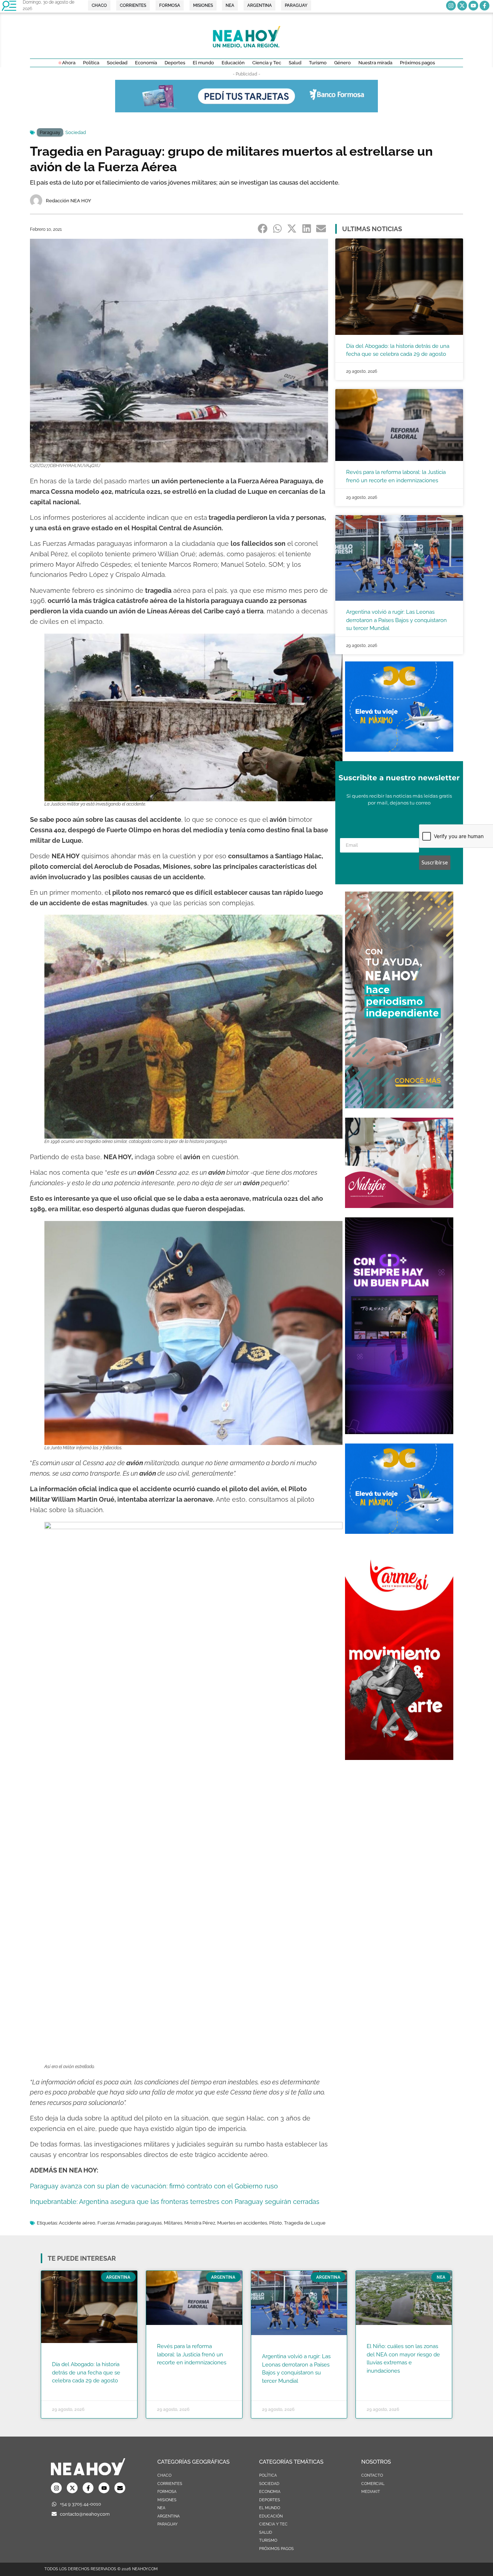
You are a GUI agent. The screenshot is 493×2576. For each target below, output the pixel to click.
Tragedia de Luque (305, 2223)
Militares (173, 2223)
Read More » (66, 2390)
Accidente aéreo (77, 2223)
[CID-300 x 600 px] (399, 1432)
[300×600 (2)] (399, 1106)
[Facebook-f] (485, 6)
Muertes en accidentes (242, 2223)
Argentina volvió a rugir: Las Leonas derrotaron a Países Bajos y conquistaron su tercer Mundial (396, 620)
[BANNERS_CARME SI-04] (399, 1758)
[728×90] (247, 110)
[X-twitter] (462, 6)
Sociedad (76, 132)
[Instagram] (451, 6)
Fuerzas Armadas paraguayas (130, 2223)
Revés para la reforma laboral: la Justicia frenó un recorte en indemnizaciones (192, 2354)
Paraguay (50, 132)
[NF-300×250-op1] (399, 1206)
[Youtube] (473, 6)
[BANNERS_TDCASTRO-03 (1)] (399, 750)
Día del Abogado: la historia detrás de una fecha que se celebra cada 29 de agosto (86, 2372)
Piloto (276, 2223)
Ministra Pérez (200, 2223)
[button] (263, 228)
